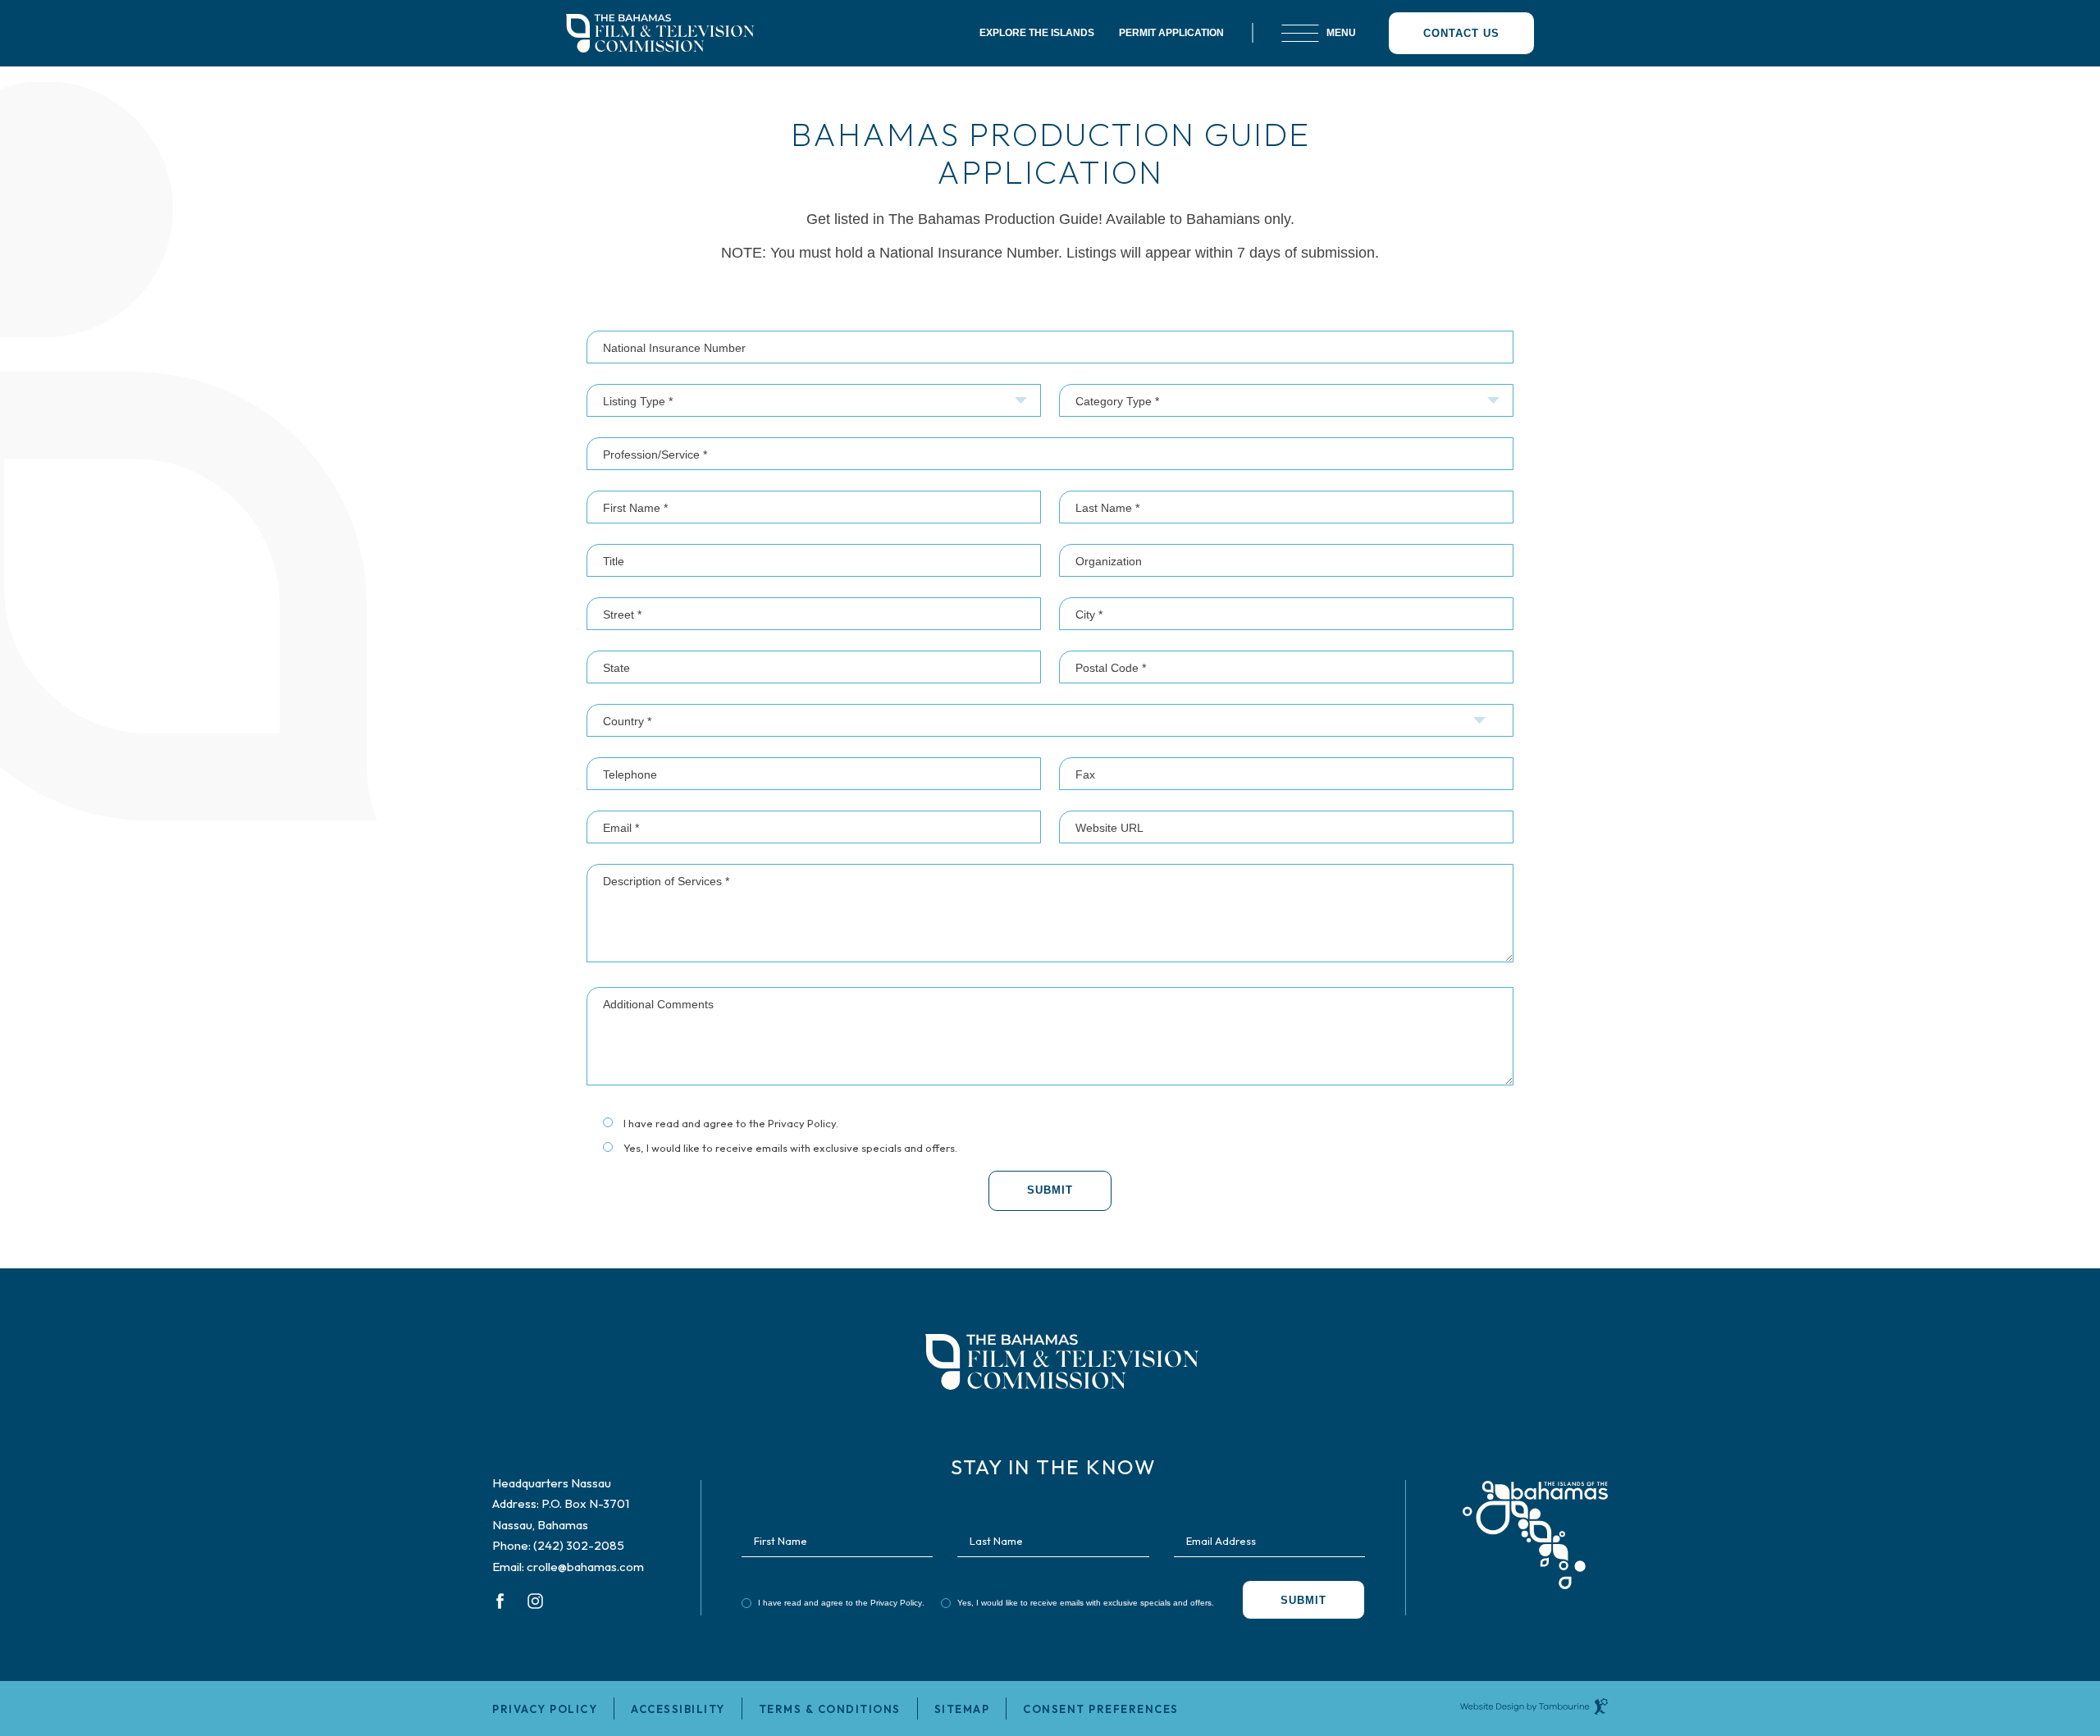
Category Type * (1117, 401)
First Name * (635, 508)
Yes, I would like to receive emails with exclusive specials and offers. (790, 1148)
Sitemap (962, 1709)
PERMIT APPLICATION (1171, 33)
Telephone (630, 774)
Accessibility (678, 1709)
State (616, 668)
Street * (622, 614)
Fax (1085, 774)
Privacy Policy (802, 1123)
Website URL (1109, 828)
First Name (781, 1540)
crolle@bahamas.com (585, 1567)
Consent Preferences (1101, 1709)
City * (1089, 614)
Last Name (996, 1540)
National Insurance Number (674, 348)
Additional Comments (658, 1004)
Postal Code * (1111, 668)
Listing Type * (638, 401)
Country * (627, 721)
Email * (621, 828)
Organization (1109, 561)
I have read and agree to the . (730, 1124)
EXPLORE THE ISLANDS (1037, 33)
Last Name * (1107, 508)
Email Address (1221, 1540)
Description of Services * (666, 881)
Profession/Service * (655, 455)
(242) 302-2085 (579, 1545)
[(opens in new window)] (1535, 1522)
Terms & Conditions (830, 1709)
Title (614, 561)
